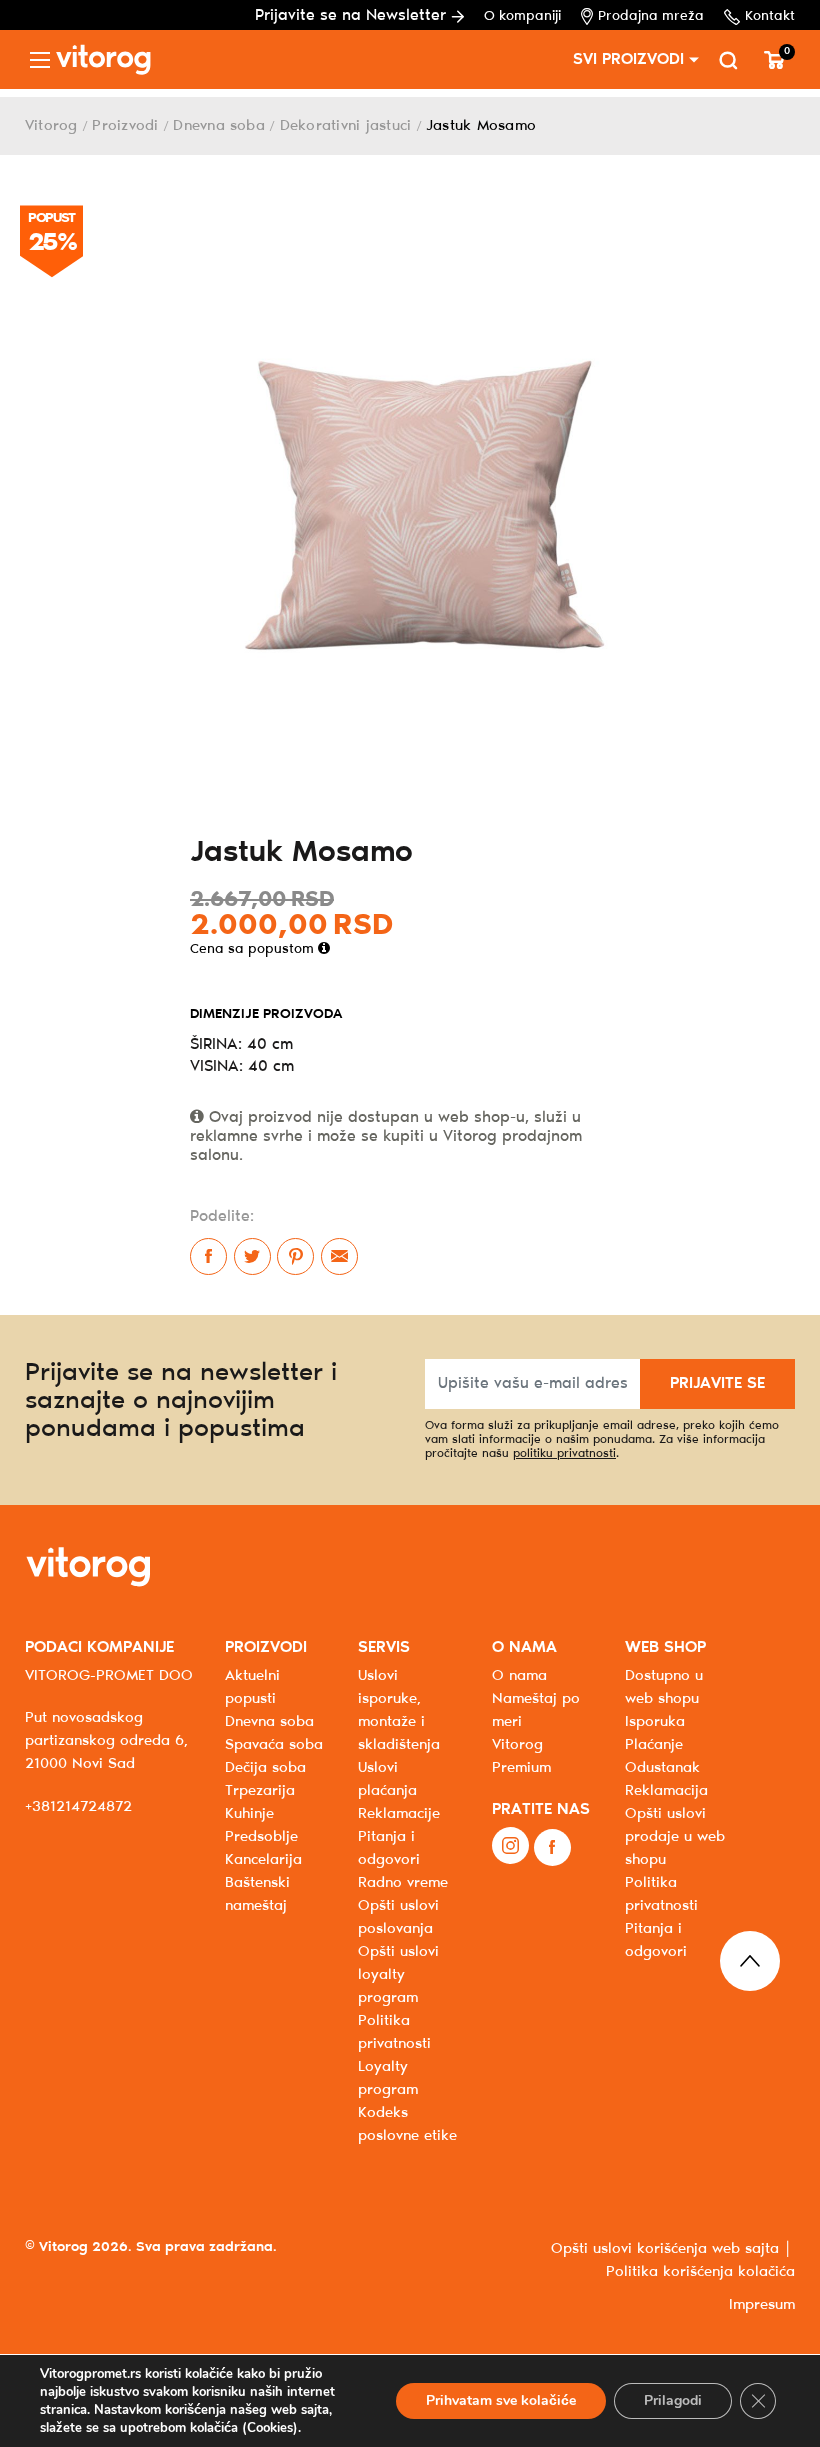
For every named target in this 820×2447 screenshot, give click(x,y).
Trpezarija (260, 1791)
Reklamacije (399, 1814)
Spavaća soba (274, 1745)
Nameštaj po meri (536, 1710)
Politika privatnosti (661, 1894)
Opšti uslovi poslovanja (398, 1917)
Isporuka (655, 1722)
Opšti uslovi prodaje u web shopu (675, 1837)
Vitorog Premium (521, 1756)
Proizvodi (125, 126)
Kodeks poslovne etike (407, 2124)
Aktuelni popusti (252, 1687)
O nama (519, 1676)
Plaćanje (654, 1745)
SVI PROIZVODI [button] (628, 59)
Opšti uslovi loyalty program (398, 1975)
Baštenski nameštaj (257, 1894)
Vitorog (51, 126)
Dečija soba (265, 1768)
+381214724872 (78, 1807)
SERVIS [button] (384, 1647)
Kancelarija (263, 1860)
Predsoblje (261, 1837)
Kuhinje (249, 1814)
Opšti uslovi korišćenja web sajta (665, 2249)
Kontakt (770, 16)
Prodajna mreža (651, 16)
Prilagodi (673, 2400)
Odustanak (662, 1768)
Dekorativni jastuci (346, 126)
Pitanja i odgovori (389, 1848)
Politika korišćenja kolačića (700, 2272)
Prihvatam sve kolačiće (501, 2400)
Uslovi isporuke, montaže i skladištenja (399, 1710)
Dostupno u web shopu (664, 1687)
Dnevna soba (219, 126)
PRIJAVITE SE (717, 1383)
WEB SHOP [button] (665, 1647)
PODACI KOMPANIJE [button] (99, 1647)
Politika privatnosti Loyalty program (394, 2055)
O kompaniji (522, 16)
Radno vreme (403, 1883)
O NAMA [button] (524, 1647)
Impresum (762, 2305)
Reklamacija (666, 1791)
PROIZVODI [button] (266, 1647)
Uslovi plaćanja (387, 1779)
